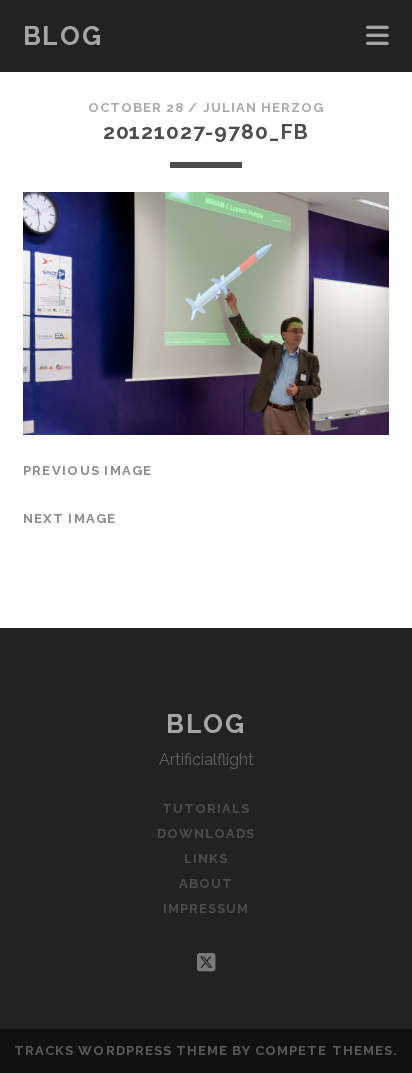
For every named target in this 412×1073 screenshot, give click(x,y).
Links (206, 858)
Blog (62, 36)
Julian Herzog (264, 107)
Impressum (206, 908)
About (206, 883)
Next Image (70, 518)
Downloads (206, 833)
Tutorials (206, 808)
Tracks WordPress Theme (121, 1050)
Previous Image (88, 470)
